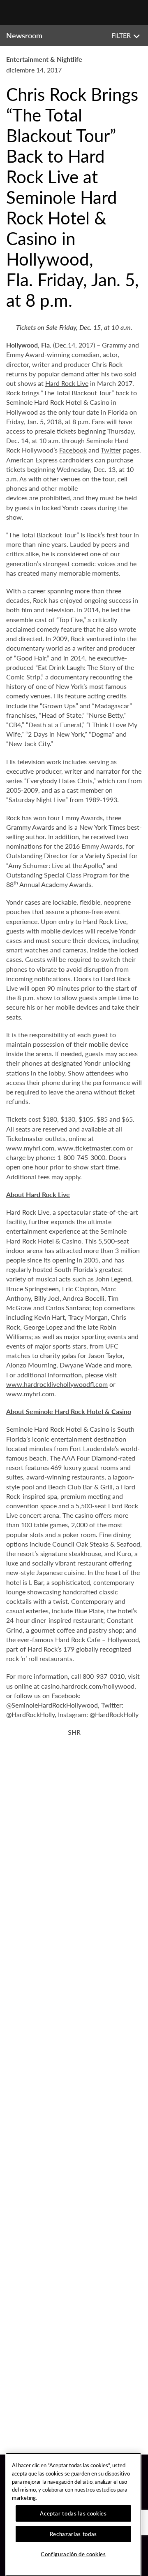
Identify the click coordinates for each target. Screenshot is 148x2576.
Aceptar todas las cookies (73, 2513)
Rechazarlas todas (73, 2534)
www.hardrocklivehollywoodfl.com (57, 1384)
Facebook (73, 450)
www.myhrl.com (30, 1148)
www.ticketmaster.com (91, 1148)
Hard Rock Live (67, 383)
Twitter (111, 450)
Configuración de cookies (73, 2554)
